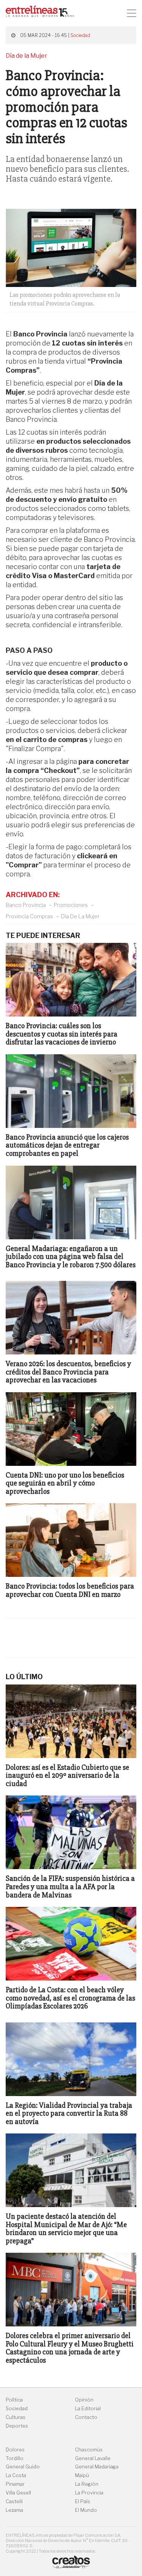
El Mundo (86, 2510)
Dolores (15, 2450)
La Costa (16, 2475)
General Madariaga (97, 2467)
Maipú (82, 2475)
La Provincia (89, 2493)
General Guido (23, 2467)
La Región (87, 2484)
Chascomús (89, 2450)
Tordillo (15, 2458)
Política (14, 2400)
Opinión (84, 2400)
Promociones (71, 905)
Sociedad (80, 35)
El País (83, 2501)
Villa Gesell (18, 2493)
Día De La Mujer (80, 916)
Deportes (17, 2426)
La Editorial (88, 2409)
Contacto (86, 2417)
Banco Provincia (26, 905)
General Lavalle (93, 2458)
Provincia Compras (29, 916)
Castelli (14, 2501)
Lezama (14, 2510)
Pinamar (15, 2484)
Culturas (16, 2417)
